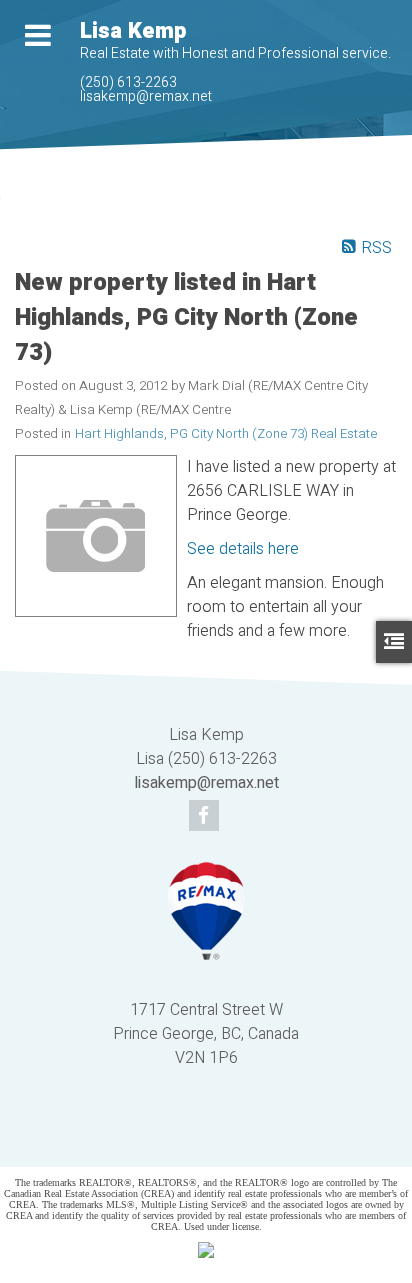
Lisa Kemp (133, 31)
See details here (243, 549)
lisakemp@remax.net (146, 96)
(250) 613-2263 (128, 82)
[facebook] (206, 817)
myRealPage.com (235, 1138)
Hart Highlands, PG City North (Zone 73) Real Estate (226, 434)
